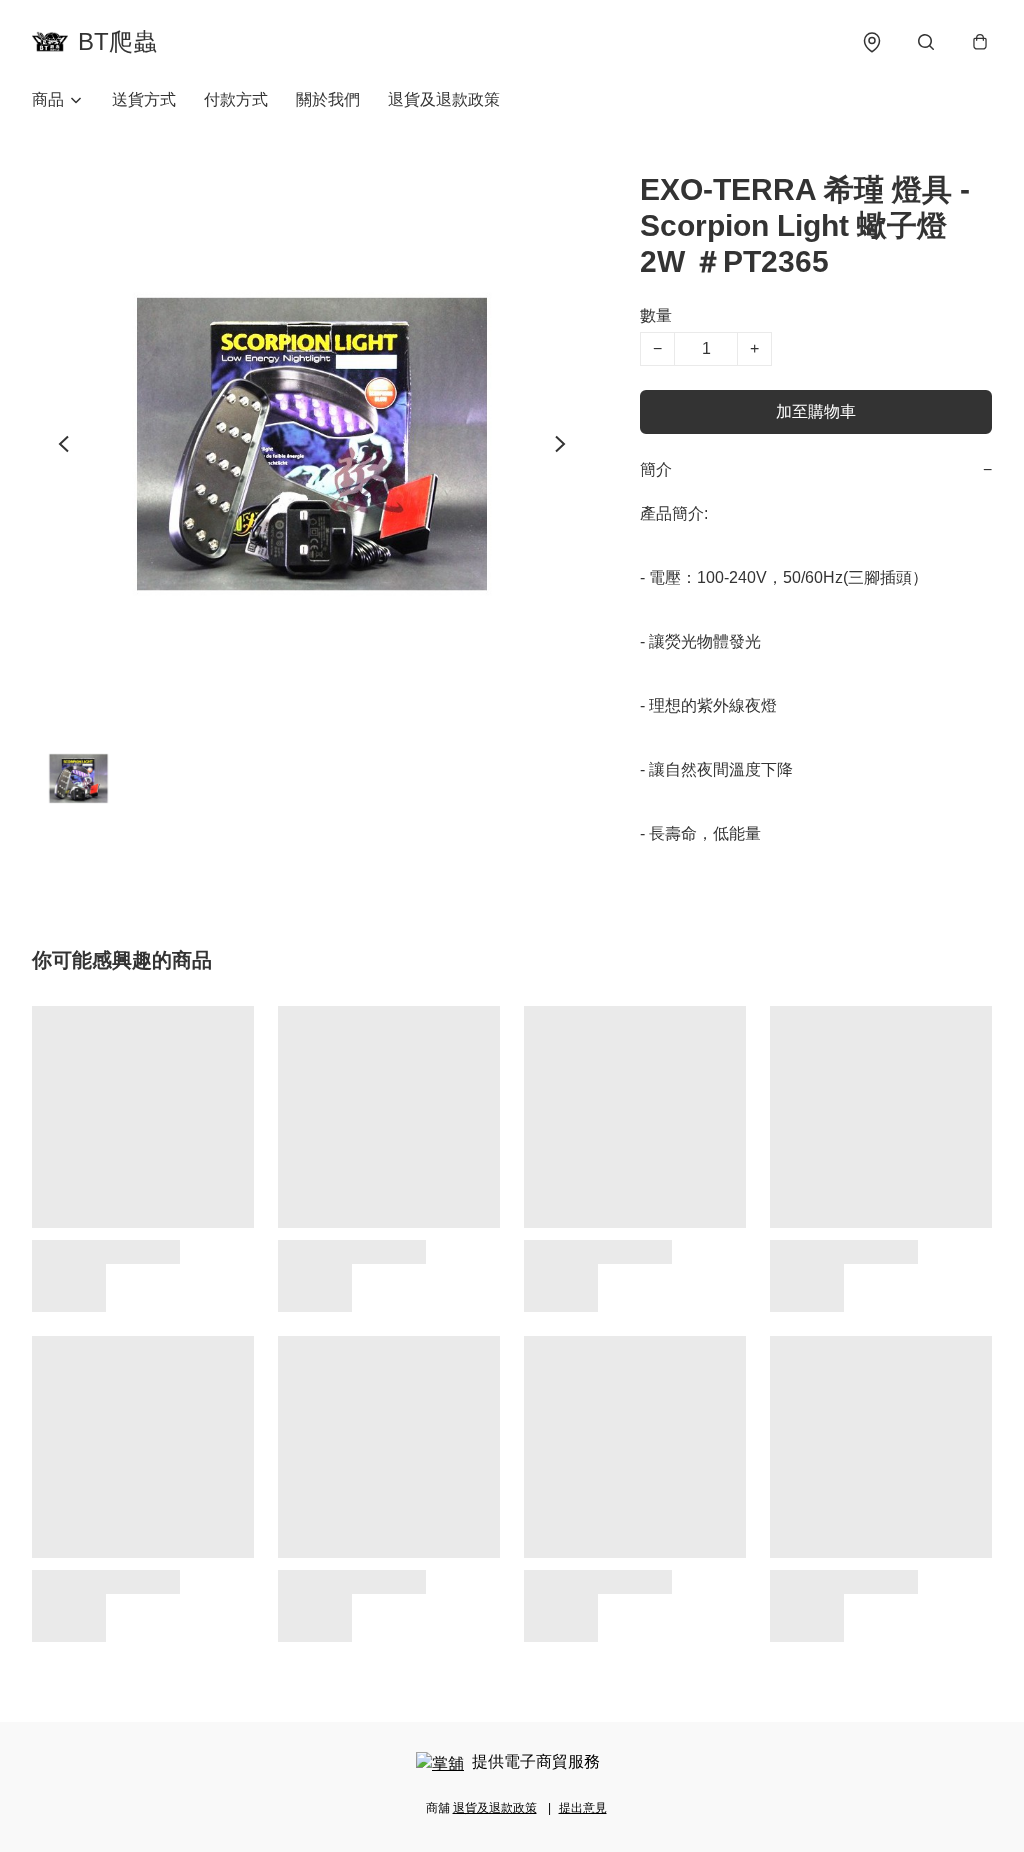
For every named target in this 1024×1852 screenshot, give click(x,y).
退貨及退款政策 (444, 99)
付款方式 (236, 99)
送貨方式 (144, 99)
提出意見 (583, 1808)
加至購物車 (816, 411)
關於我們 (328, 99)
